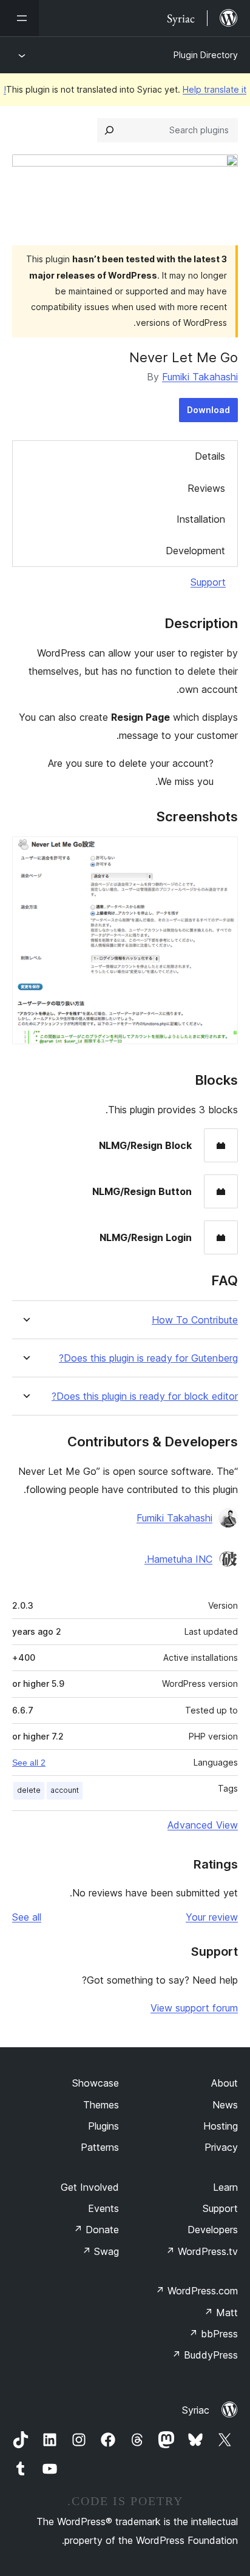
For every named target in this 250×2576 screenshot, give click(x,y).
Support (208, 582)
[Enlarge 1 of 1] (221, 853)
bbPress (213, 2334)
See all (27, 1917)
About (225, 2083)
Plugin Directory (206, 55)
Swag (100, 2251)
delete (29, 1790)
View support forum (194, 2008)
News (225, 2105)
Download (208, 410)
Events (103, 2208)
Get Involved (90, 2187)
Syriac (196, 2410)
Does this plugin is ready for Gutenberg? (148, 1358)
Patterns (100, 2147)
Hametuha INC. (178, 1559)
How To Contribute (195, 1320)
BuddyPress (205, 2355)
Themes (101, 2105)
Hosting (221, 2126)
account (65, 1790)
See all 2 (29, 1763)
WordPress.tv (202, 2251)
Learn (225, 2187)
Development (195, 551)
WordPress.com (197, 2291)
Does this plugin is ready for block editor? (145, 1396)
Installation (201, 519)
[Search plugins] (109, 130)
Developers (213, 2230)
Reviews (206, 488)
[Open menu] (19, 18)
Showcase (96, 2083)
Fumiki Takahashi (200, 377)
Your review (212, 1917)
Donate (96, 2230)
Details (210, 456)
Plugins (103, 2126)
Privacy (221, 2147)
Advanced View (203, 1825)
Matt (221, 2313)
